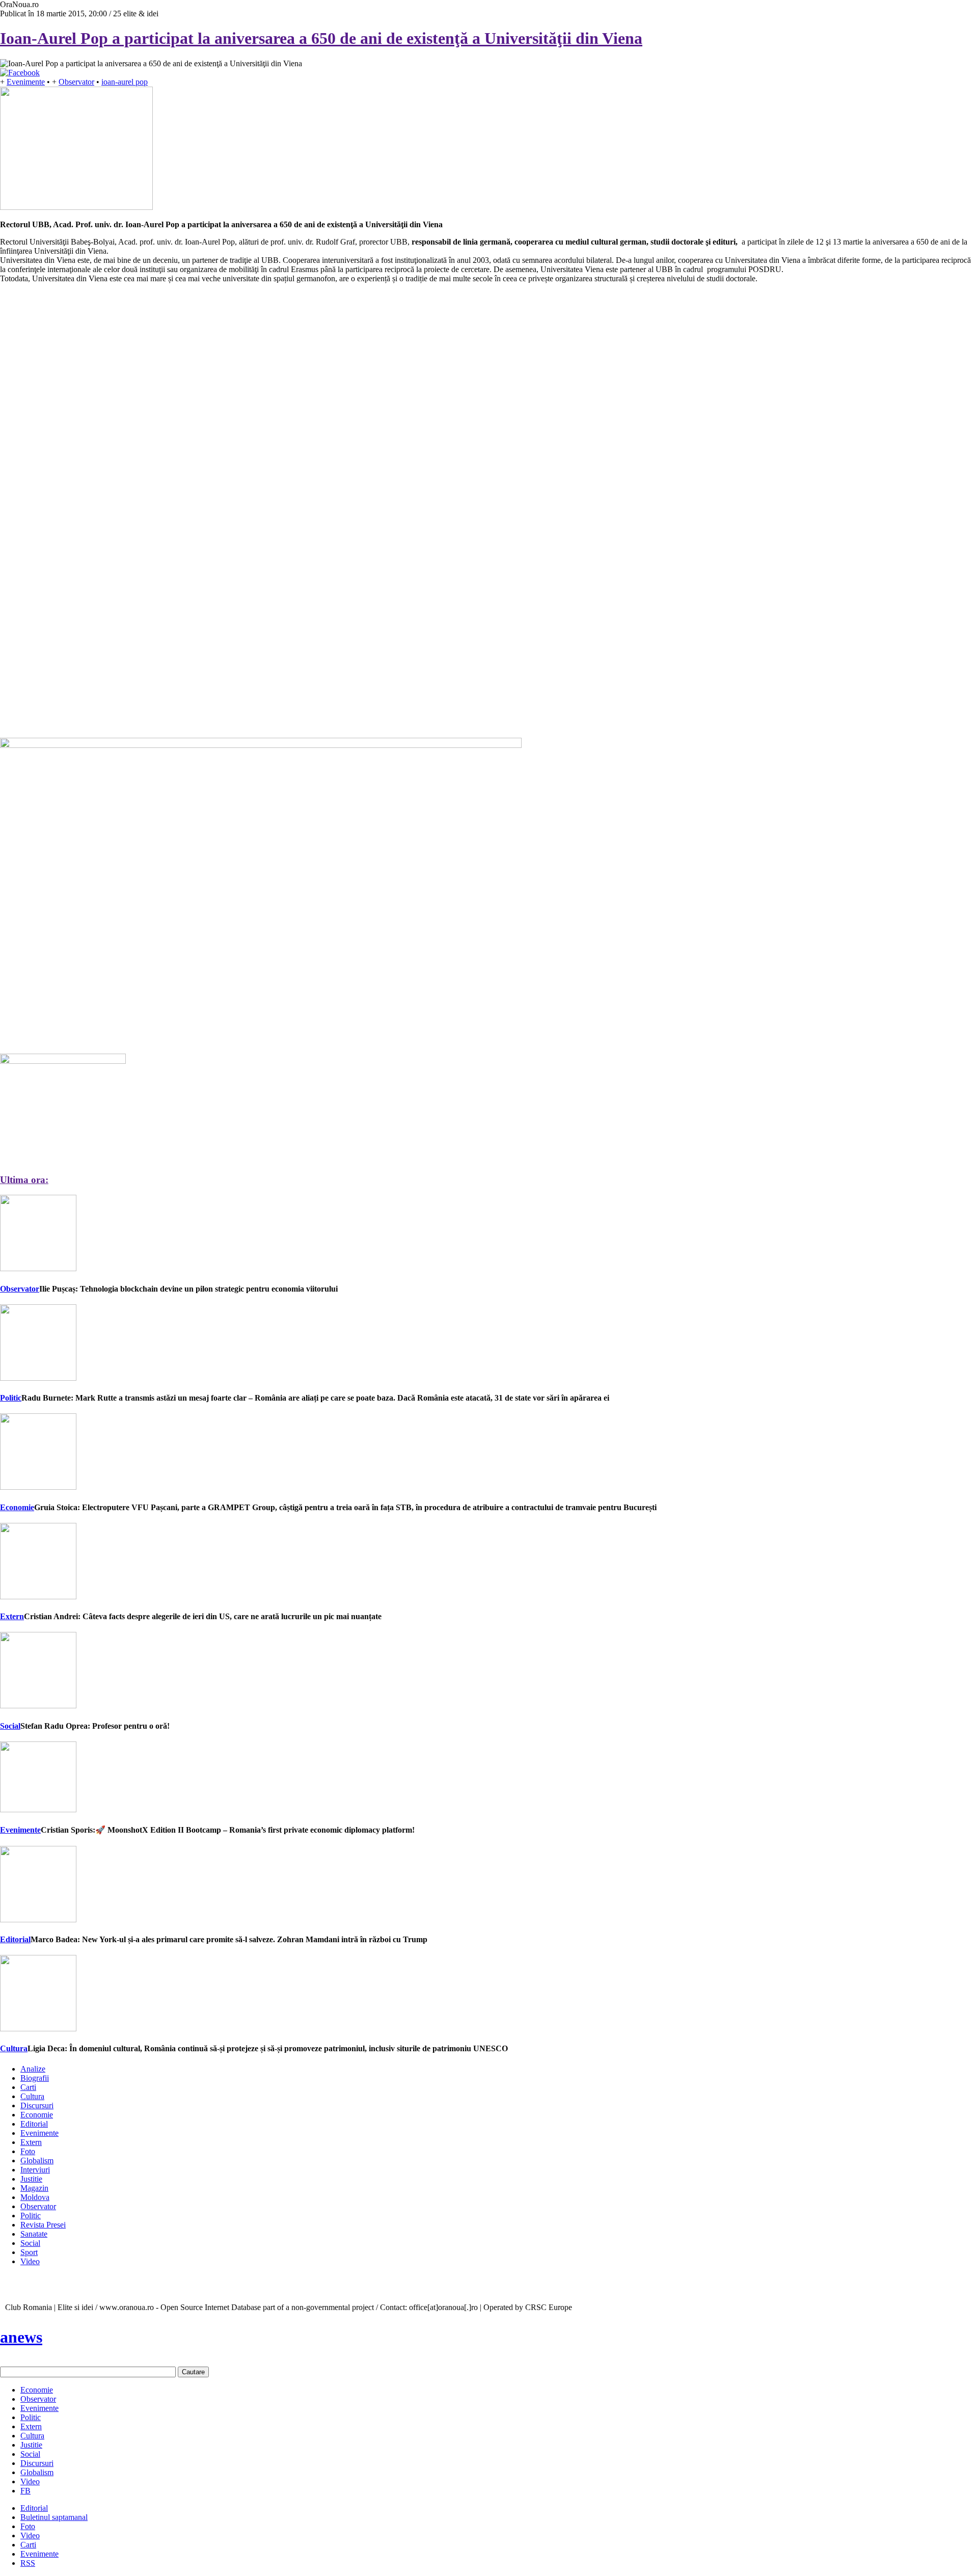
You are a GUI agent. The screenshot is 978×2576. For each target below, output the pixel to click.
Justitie (31, 2179)
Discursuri (37, 2105)
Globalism (37, 2161)
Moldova (35, 2197)
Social (10, 1726)
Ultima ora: (24, 1180)
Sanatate (34, 2234)
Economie (17, 1507)
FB (25, 2491)
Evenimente (26, 82)
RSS (28, 2563)
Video (30, 2261)
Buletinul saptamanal (54, 2517)
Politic (11, 1398)
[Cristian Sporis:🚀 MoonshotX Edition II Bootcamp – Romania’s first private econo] (38, 1809)
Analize (33, 2069)
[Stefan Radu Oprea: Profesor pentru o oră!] (38, 1706)
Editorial (15, 1939)
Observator (76, 82)
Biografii (35, 2078)
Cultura (14, 2048)
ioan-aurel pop (125, 82)
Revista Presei (43, 2225)
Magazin (34, 2188)
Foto (28, 2151)
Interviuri (35, 2170)
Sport (29, 2252)
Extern (12, 1616)
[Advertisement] (76, 453)
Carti (28, 2087)
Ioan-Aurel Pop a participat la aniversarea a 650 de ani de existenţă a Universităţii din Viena (321, 38)
